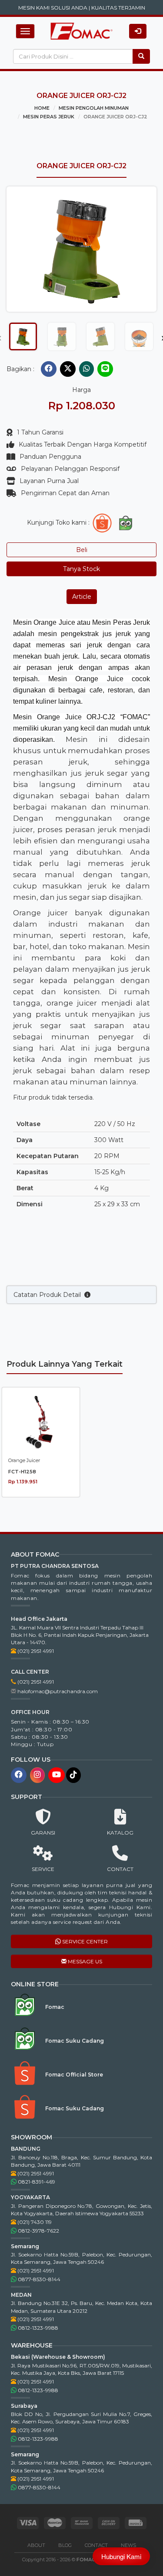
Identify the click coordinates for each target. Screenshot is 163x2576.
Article (82, 597)
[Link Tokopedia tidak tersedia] (126, 523)
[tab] (23, 336)
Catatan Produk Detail (49, 1295)
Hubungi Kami (121, 2556)
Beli (82, 550)
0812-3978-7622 (38, 2231)
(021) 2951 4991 (35, 1651)
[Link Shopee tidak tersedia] (102, 523)
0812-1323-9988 (37, 2328)
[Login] (138, 31)
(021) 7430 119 (34, 2222)
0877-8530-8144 (38, 2279)
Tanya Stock (81, 569)
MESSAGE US (84, 1961)
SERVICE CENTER (84, 1941)
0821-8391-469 (36, 2182)
